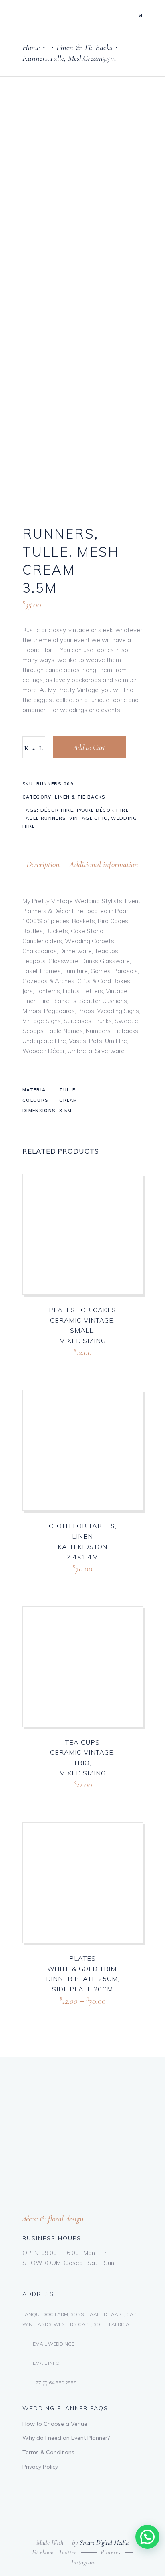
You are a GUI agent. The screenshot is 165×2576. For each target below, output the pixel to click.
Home (31, 47)
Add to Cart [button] (66, 1362)
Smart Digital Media (104, 2543)
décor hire (57, 810)
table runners (44, 818)
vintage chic (89, 818)
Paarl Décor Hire (103, 810)
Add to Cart (89, 747)
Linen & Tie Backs (84, 47)
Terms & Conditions (48, 2452)
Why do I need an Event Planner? (66, 2438)
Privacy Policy (40, 2467)
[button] (147, 2537)
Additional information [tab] (104, 864)
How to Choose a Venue (55, 2424)
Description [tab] (43, 864)
